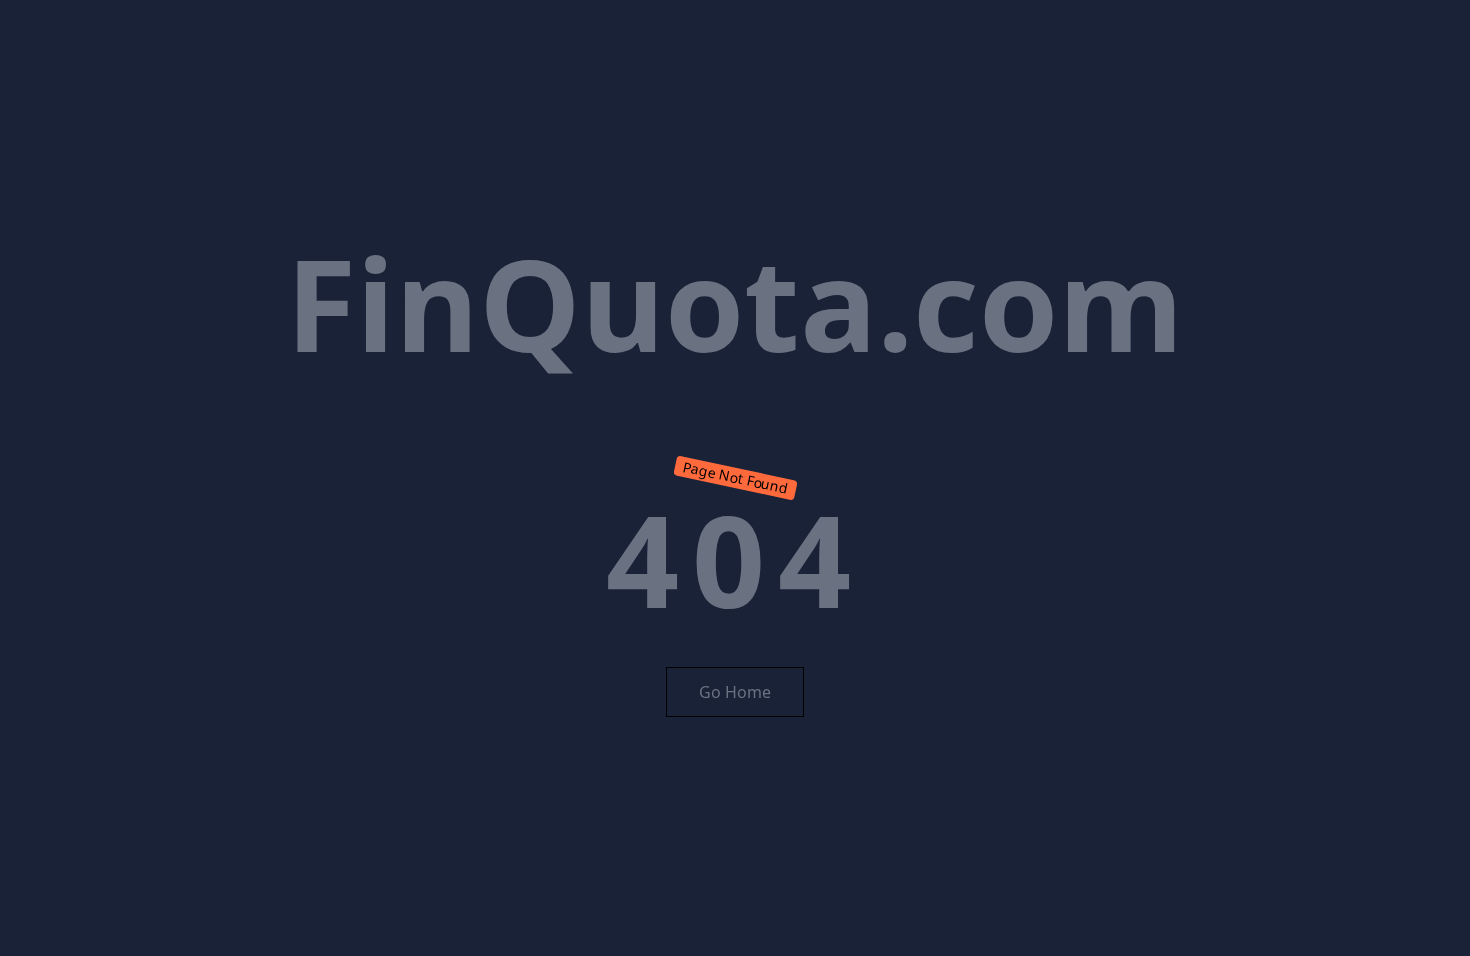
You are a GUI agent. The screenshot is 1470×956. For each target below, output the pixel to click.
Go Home (735, 692)
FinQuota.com (735, 302)
